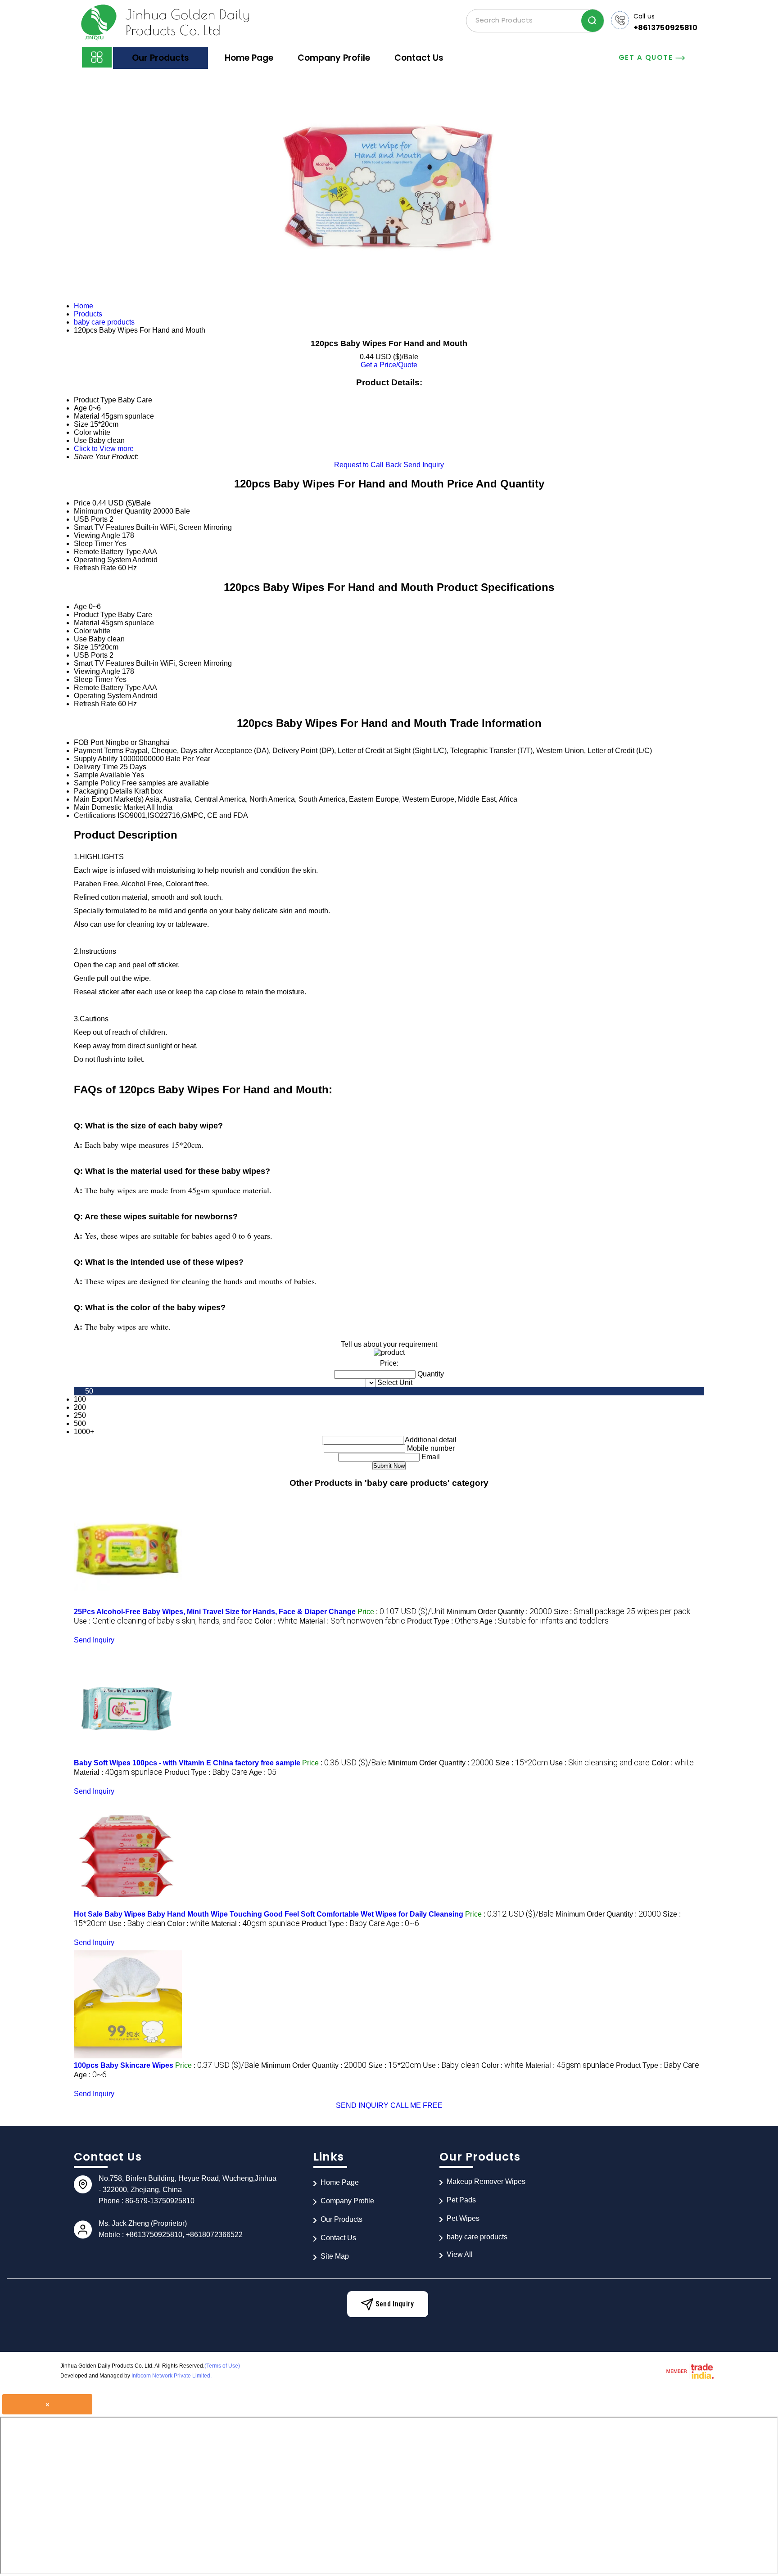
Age (80, 607)
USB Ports (91, 519)
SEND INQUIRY (362, 2105)
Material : (352, 1621)
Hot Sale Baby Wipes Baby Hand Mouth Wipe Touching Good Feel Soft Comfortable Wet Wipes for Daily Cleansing (269, 1914)
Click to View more (104, 449)
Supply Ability (96, 759)
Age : (544, 1621)
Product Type (95, 615)
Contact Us (419, 58)
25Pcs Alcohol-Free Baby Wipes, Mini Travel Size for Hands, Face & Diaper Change (215, 1612)
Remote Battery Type (107, 552)
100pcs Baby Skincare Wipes (124, 2065)
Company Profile (334, 58)
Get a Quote (647, 57)
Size (81, 647)
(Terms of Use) (222, 2366)
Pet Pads (461, 2200)
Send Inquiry (424, 465)
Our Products (161, 58)
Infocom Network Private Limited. (172, 2376)
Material (87, 623)
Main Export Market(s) (109, 799)
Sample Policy (97, 783)
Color (83, 631)
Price (82, 503)
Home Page (249, 58)
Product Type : (443, 1621)
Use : (163, 1621)
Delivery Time (96, 767)
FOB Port (89, 742)
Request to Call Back (368, 465)
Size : (622, 1612)
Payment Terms (99, 751)
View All (460, 2254)
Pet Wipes (463, 2218)
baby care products (477, 2237)
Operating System (102, 560)
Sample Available (102, 775)
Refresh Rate (95, 568)
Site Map (335, 2256)
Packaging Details (103, 791)
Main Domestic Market (109, 807)
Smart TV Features (104, 527)
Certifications (95, 815)
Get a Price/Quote (389, 365)
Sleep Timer (93, 544)
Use (80, 639)
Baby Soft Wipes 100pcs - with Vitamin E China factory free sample (187, 1763)
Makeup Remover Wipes (486, 2181)
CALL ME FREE (416, 2105)
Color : (276, 1621)
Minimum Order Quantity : (499, 1612)
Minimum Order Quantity (113, 511)
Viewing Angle (97, 535)
